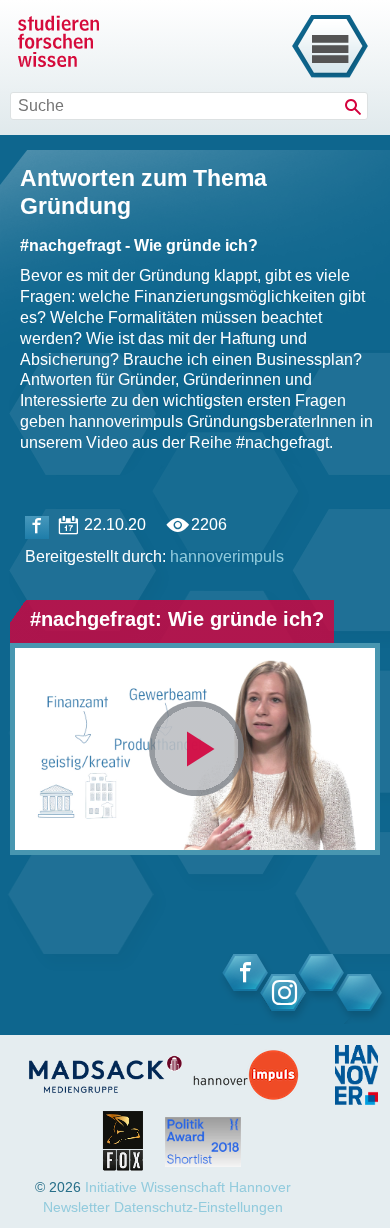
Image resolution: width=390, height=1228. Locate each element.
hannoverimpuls (227, 556)
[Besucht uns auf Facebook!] (37, 527)
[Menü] (330, 47)
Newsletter (76, 1207)
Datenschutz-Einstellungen (198, 1207)
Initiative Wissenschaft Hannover (188, 1187)
